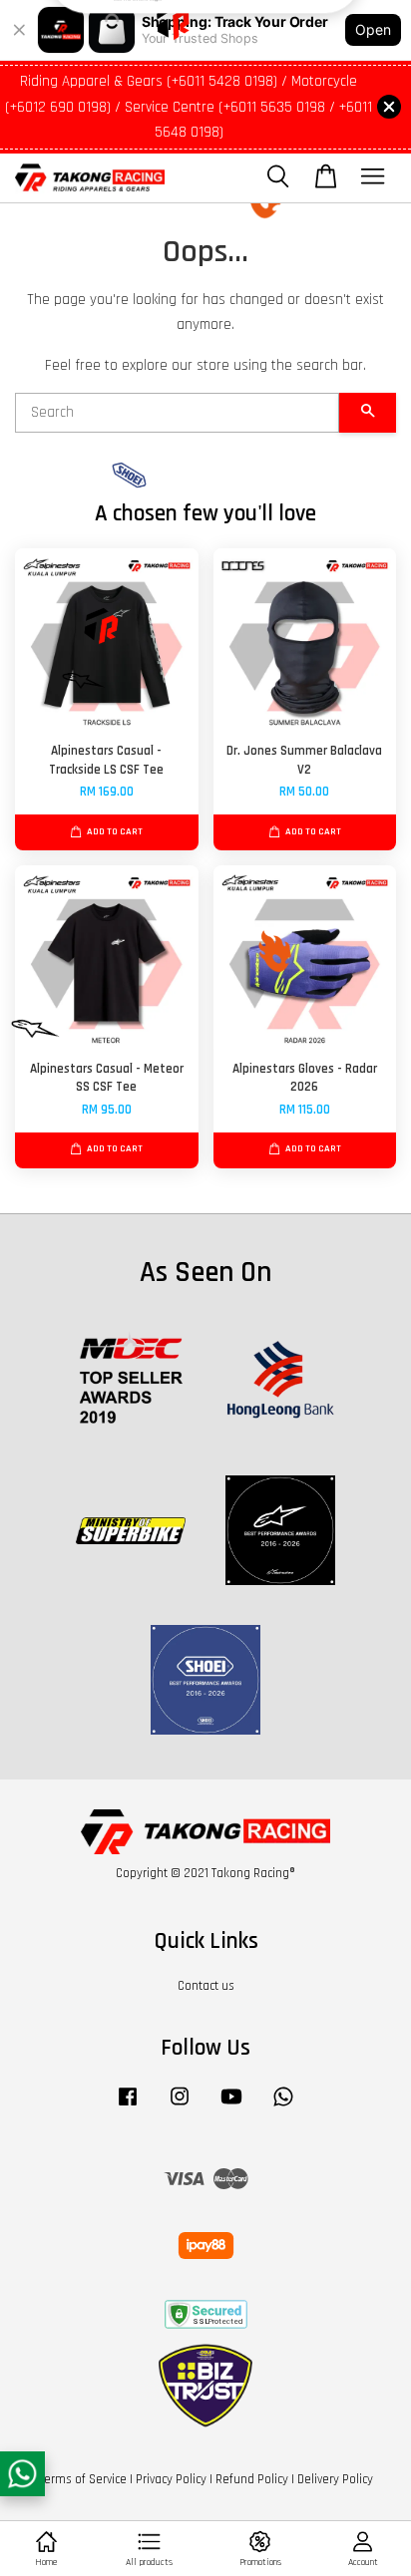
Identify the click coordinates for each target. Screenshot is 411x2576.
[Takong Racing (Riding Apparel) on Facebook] (128, 2106)
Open (373, 29)
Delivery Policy (335, 2479)
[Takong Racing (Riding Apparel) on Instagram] (180, 2106)
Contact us (206, 1986)
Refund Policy (252, 2479)
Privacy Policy (171, 2479)
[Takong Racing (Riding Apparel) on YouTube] (231, 2106)
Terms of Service (83, 2479)
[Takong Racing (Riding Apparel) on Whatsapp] (283, 2106)
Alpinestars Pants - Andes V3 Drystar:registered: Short (206, 40)
